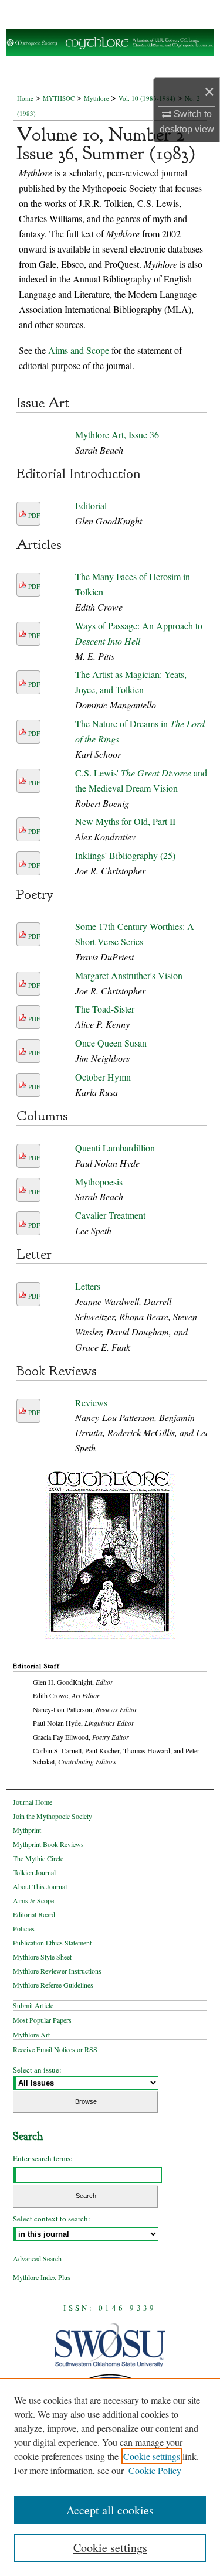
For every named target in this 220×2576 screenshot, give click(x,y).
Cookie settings (152, 2456)
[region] (110, 2477)
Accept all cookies (110, 2510)
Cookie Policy (155, 2470)
